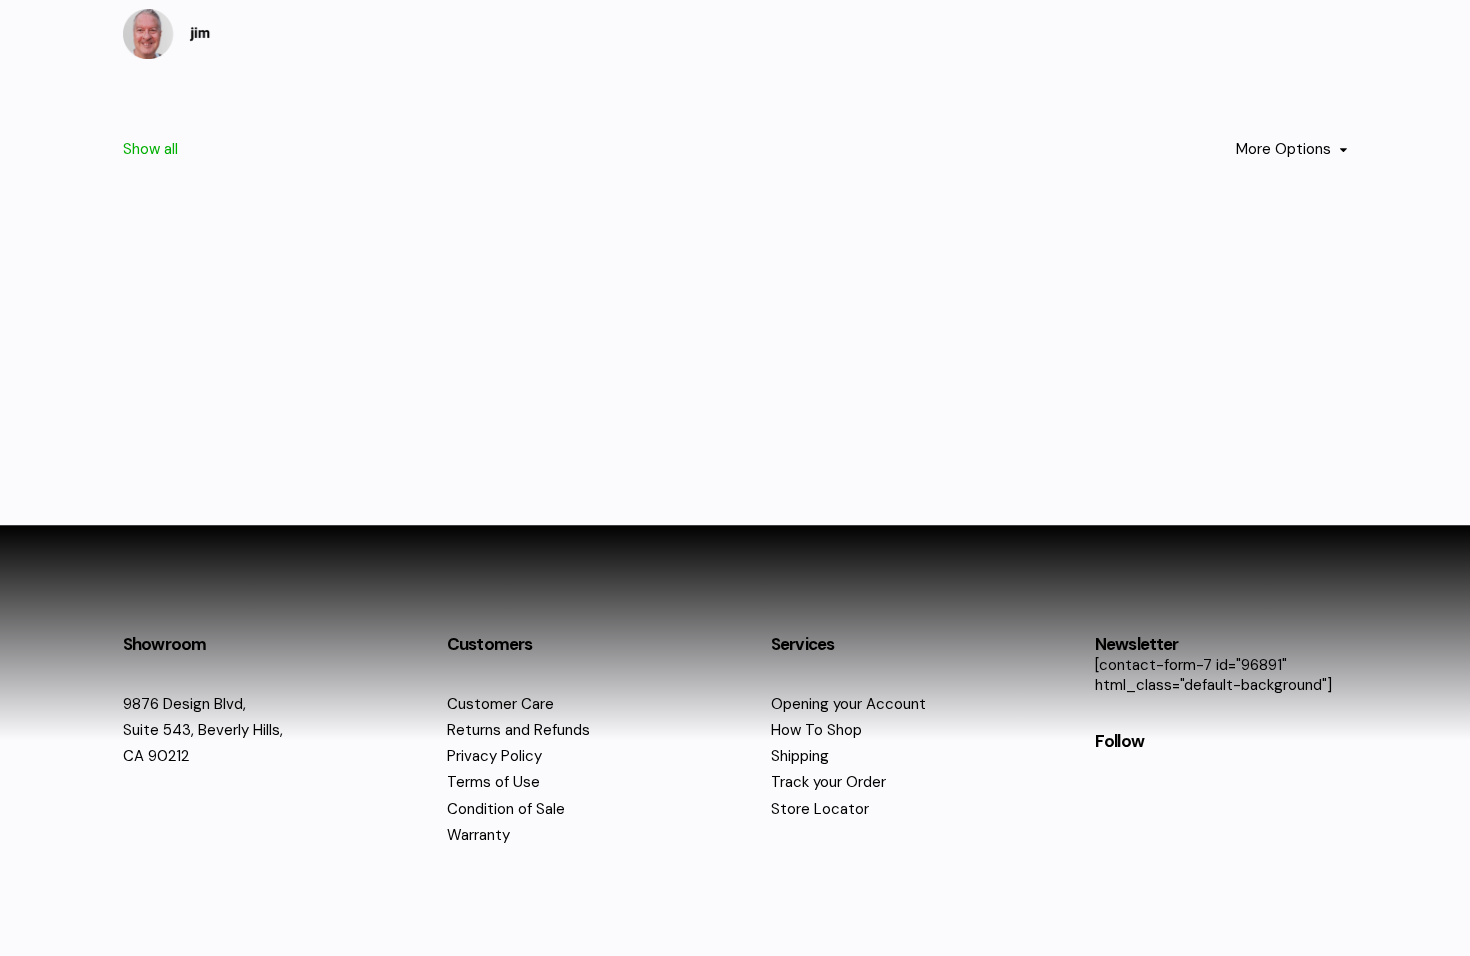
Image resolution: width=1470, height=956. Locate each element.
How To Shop (816, 730)
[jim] (167, 34)
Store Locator (820, 809)
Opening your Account (848, 704)
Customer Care (500, 704)
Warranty (478, 835)
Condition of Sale (506, 809)
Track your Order (828, 782)
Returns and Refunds (518, 730)
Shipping (800, 756)
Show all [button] (150, 149)
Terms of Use (493, 782)
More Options (1283, 149)
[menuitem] (150, 167)
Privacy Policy (494, 756)
